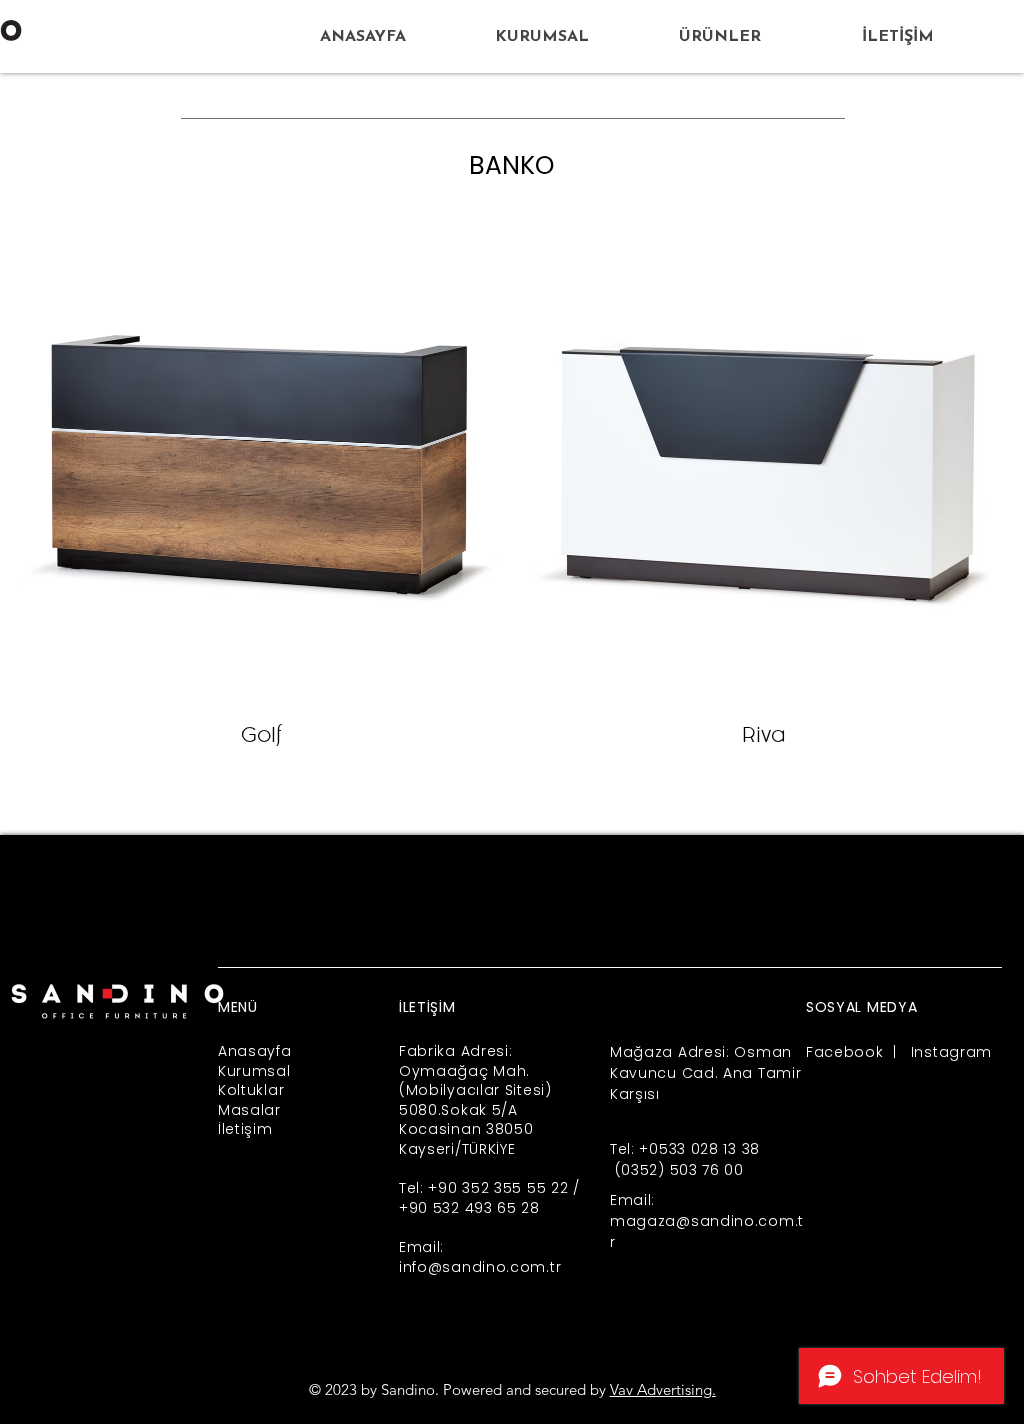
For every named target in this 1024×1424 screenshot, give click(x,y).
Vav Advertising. (663, 1389)
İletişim (245, 1129)
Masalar (249, 1110)
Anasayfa (255, 1051)
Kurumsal (254, 1071)
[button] (719, 37)
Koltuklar (251, 1090)
